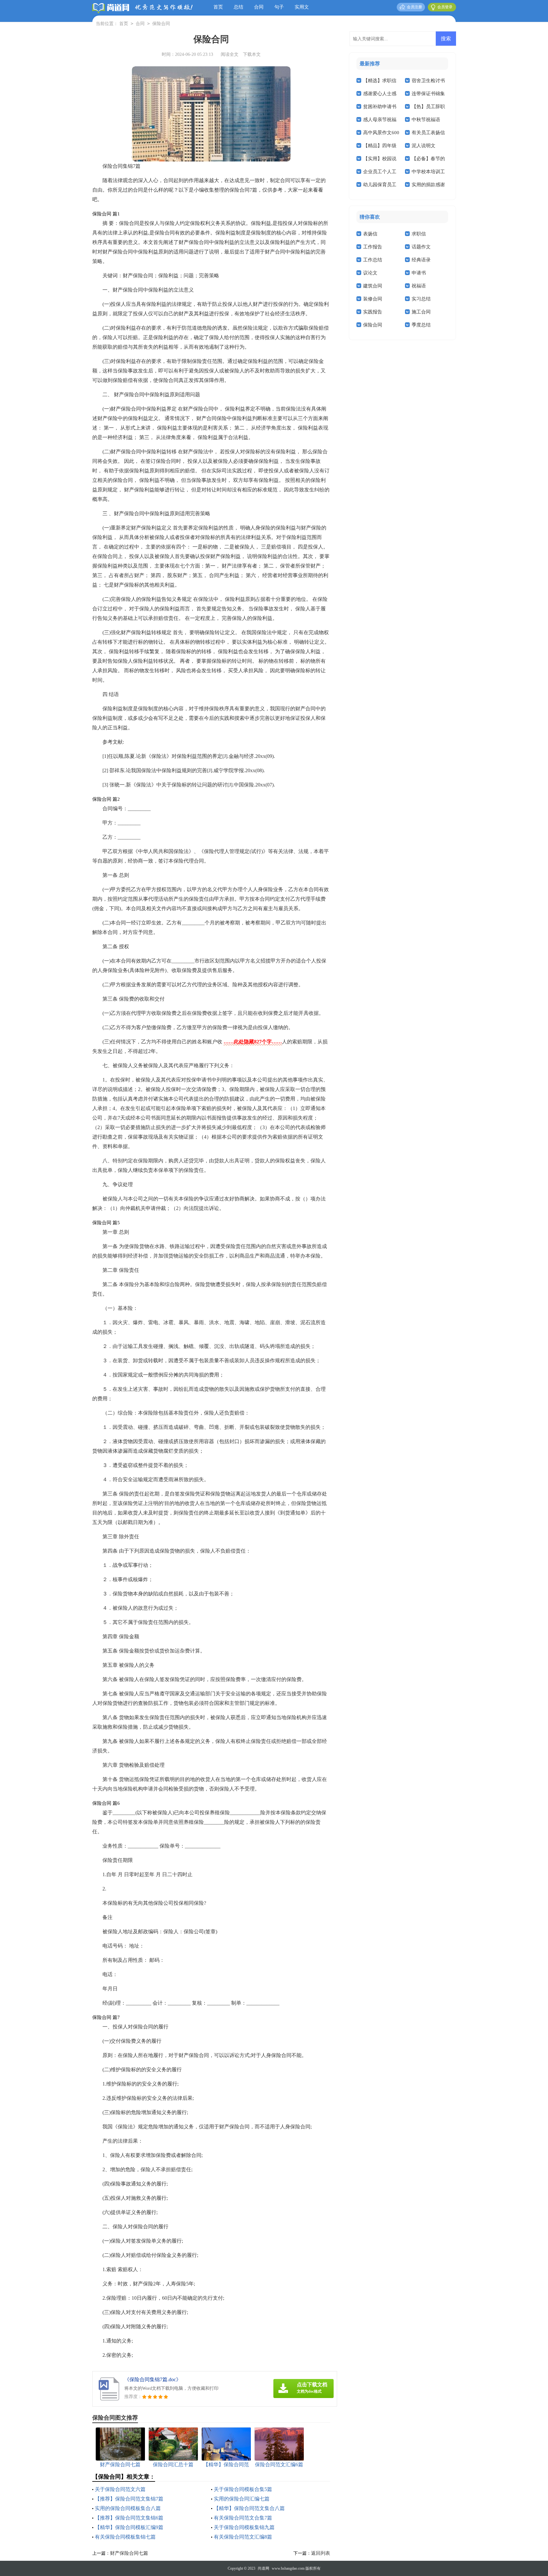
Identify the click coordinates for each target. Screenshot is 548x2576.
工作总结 (373, 260)
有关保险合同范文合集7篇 (243, 2518)
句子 (279, 7)
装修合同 (373, 299)
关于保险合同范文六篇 (120, 2489)
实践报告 (373, 312)
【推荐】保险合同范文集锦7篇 (129, 2499)
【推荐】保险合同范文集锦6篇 (129, 2518)
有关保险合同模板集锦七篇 (125, 2537)
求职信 (419, 234)
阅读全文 (230, 54)
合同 (259, 7)
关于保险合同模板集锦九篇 (244, 2527)
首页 (218, 7)
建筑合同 (373, 286)
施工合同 (421, 312)
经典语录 (421, 260)
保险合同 (161, 24)
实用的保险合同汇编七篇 (242, 2499)
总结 (238, 7)
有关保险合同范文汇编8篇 (243, 2537)
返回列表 (321, 2553)
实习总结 (421, 299)
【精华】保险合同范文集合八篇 (249, 2508)
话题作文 (421, 247)
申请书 (419, 273)
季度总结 (421, 325)
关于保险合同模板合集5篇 (243, 2489)
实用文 (302, 7)
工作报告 (373, 247)
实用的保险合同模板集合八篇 (128, 2508)
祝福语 (419, 286)
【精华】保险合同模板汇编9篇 (129, 2527)
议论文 (370, 273)
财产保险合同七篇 (129, 2553)
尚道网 (264, 2568)
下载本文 (252, 54)
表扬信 (370, 234)
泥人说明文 (424, 146)
